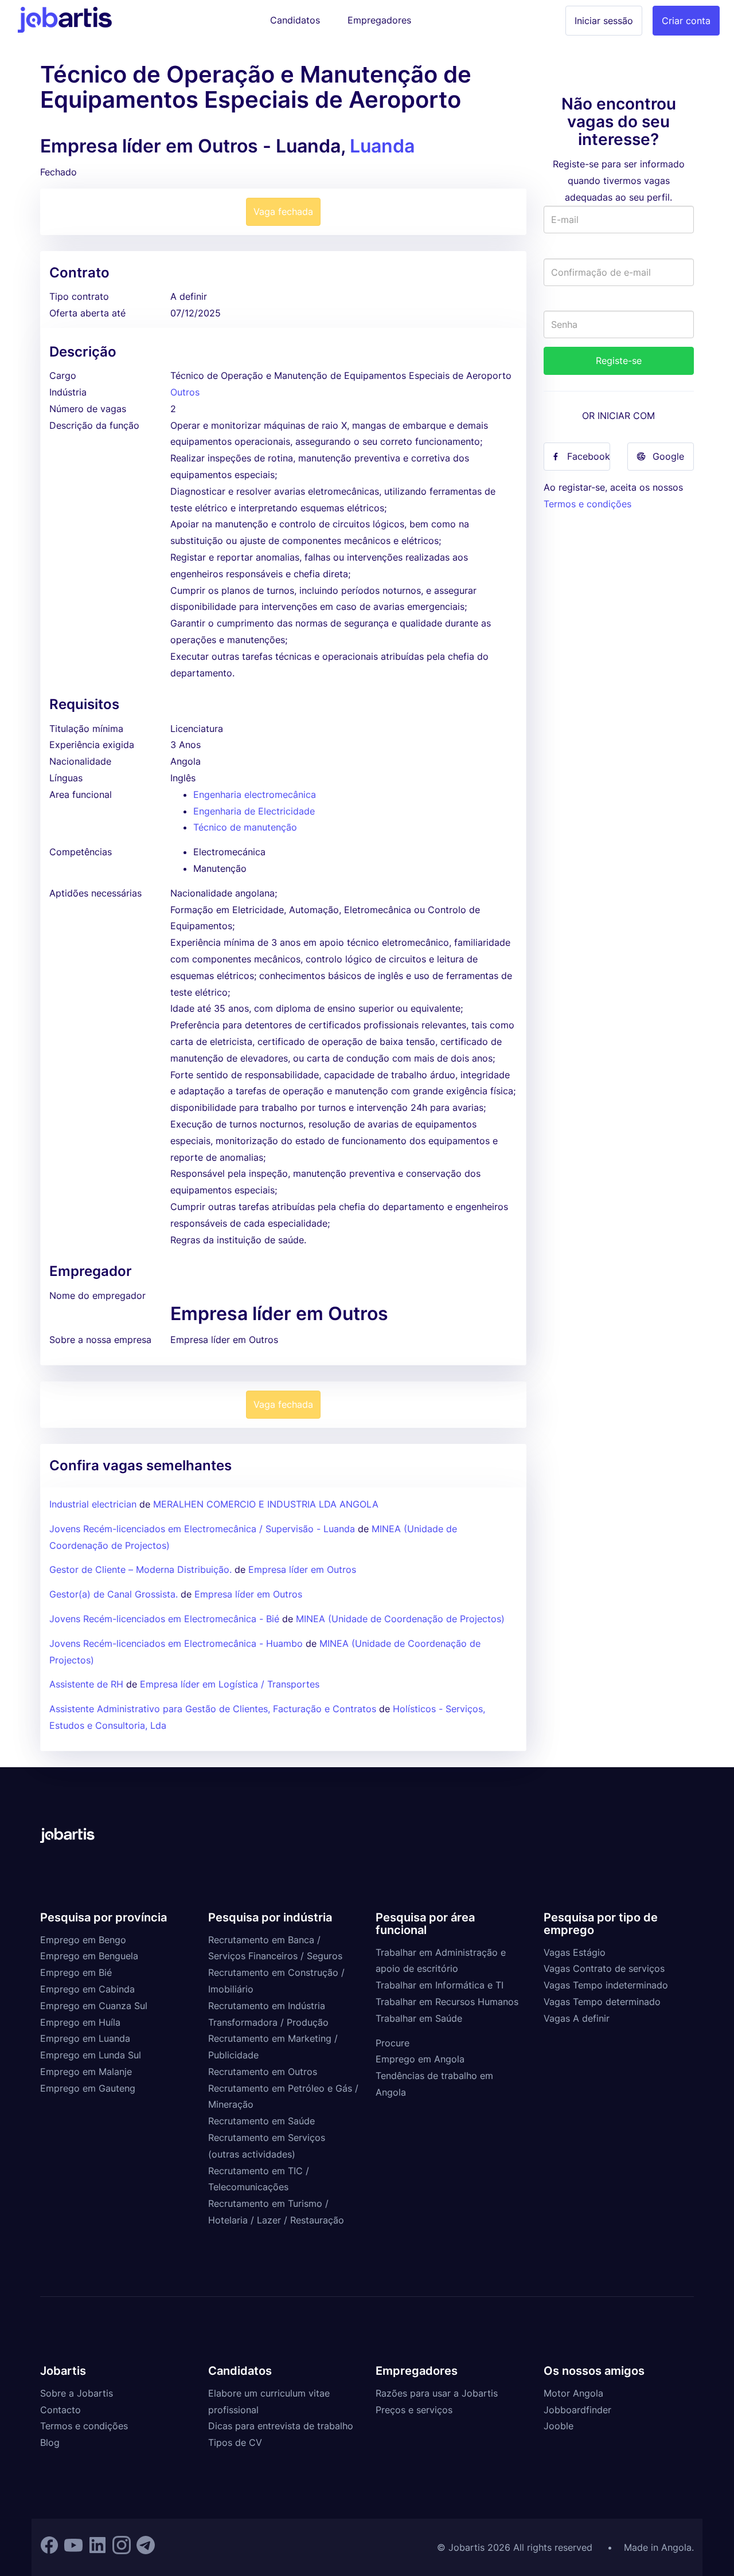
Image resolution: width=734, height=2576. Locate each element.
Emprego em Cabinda (87, 1989)
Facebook (589, 456)
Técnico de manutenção (245, 827)
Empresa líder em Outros (302, 1569)
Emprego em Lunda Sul (91, 2055)
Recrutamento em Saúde (261, 2121)
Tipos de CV (235, 2442)
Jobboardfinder (577, 2410)
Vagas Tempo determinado (602, 2002)
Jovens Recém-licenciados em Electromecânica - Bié (164, 1619)
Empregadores (379, 20)
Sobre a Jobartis (77, 2393)
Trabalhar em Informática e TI (440, 1985)
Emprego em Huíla (80, 2022)
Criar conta (686, 21)
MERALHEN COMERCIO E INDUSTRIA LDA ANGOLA (266, 1504)
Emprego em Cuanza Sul (94, 2006)
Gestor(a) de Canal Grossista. (114, 1594)
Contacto (60, 2410)
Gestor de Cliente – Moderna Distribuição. (140, 1569)
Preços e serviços (414, 2410)
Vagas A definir (577, 2018)
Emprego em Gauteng (88, 2088)
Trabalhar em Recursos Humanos (447, 2002)
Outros (185, 392)
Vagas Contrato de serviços (604, 1968)
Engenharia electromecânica (255, 794)
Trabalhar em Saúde (419, 2018)
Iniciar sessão (604, 21)
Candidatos (295, 20)
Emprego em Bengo (83, 1940)
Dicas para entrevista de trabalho (281, 2426)
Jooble (559, 2426)
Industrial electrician (93, 1504)
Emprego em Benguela (89, 1956)
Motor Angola (573, 2393)
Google (668, 456)
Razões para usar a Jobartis (437, 2393)
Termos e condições (587, 504)
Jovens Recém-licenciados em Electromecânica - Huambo (176, 1643)
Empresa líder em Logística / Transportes (230, 1684)
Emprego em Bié (76, 1972)
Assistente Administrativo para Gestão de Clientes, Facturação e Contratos (214, 1709)
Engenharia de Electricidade (254, 811)
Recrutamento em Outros (263, 2072)
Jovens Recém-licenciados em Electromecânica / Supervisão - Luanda (202, 1529)
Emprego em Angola (420, 2059)
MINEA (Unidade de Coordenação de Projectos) (400, 1619)
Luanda (382, 146)
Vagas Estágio (575, 1952)
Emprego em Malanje (86, 2072)
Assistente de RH (86, 1684)
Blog (50, 2442)
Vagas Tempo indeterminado (606, 1985)
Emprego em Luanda (85, 2038)
